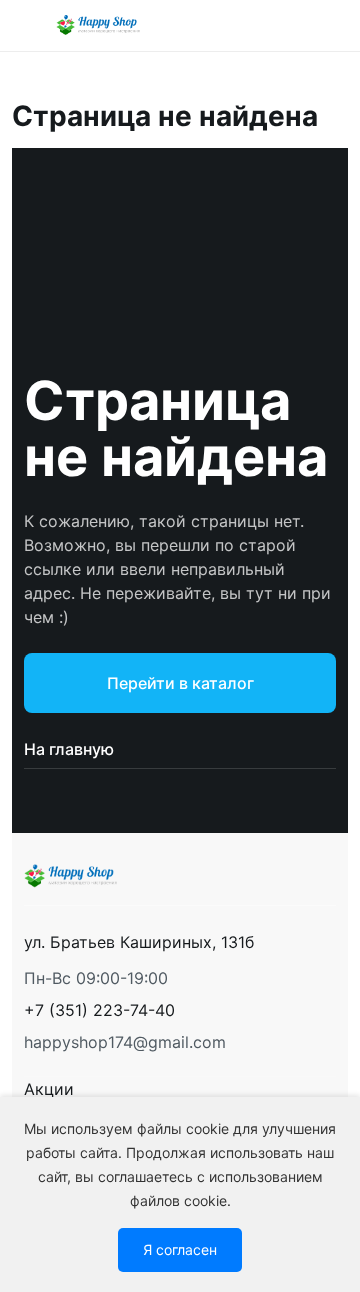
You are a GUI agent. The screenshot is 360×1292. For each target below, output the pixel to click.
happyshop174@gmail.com (125, 1042)
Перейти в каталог (180, 683)
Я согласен (180, 1249)
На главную (69, 749)
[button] (99, 1010)
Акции (49, 1089)
